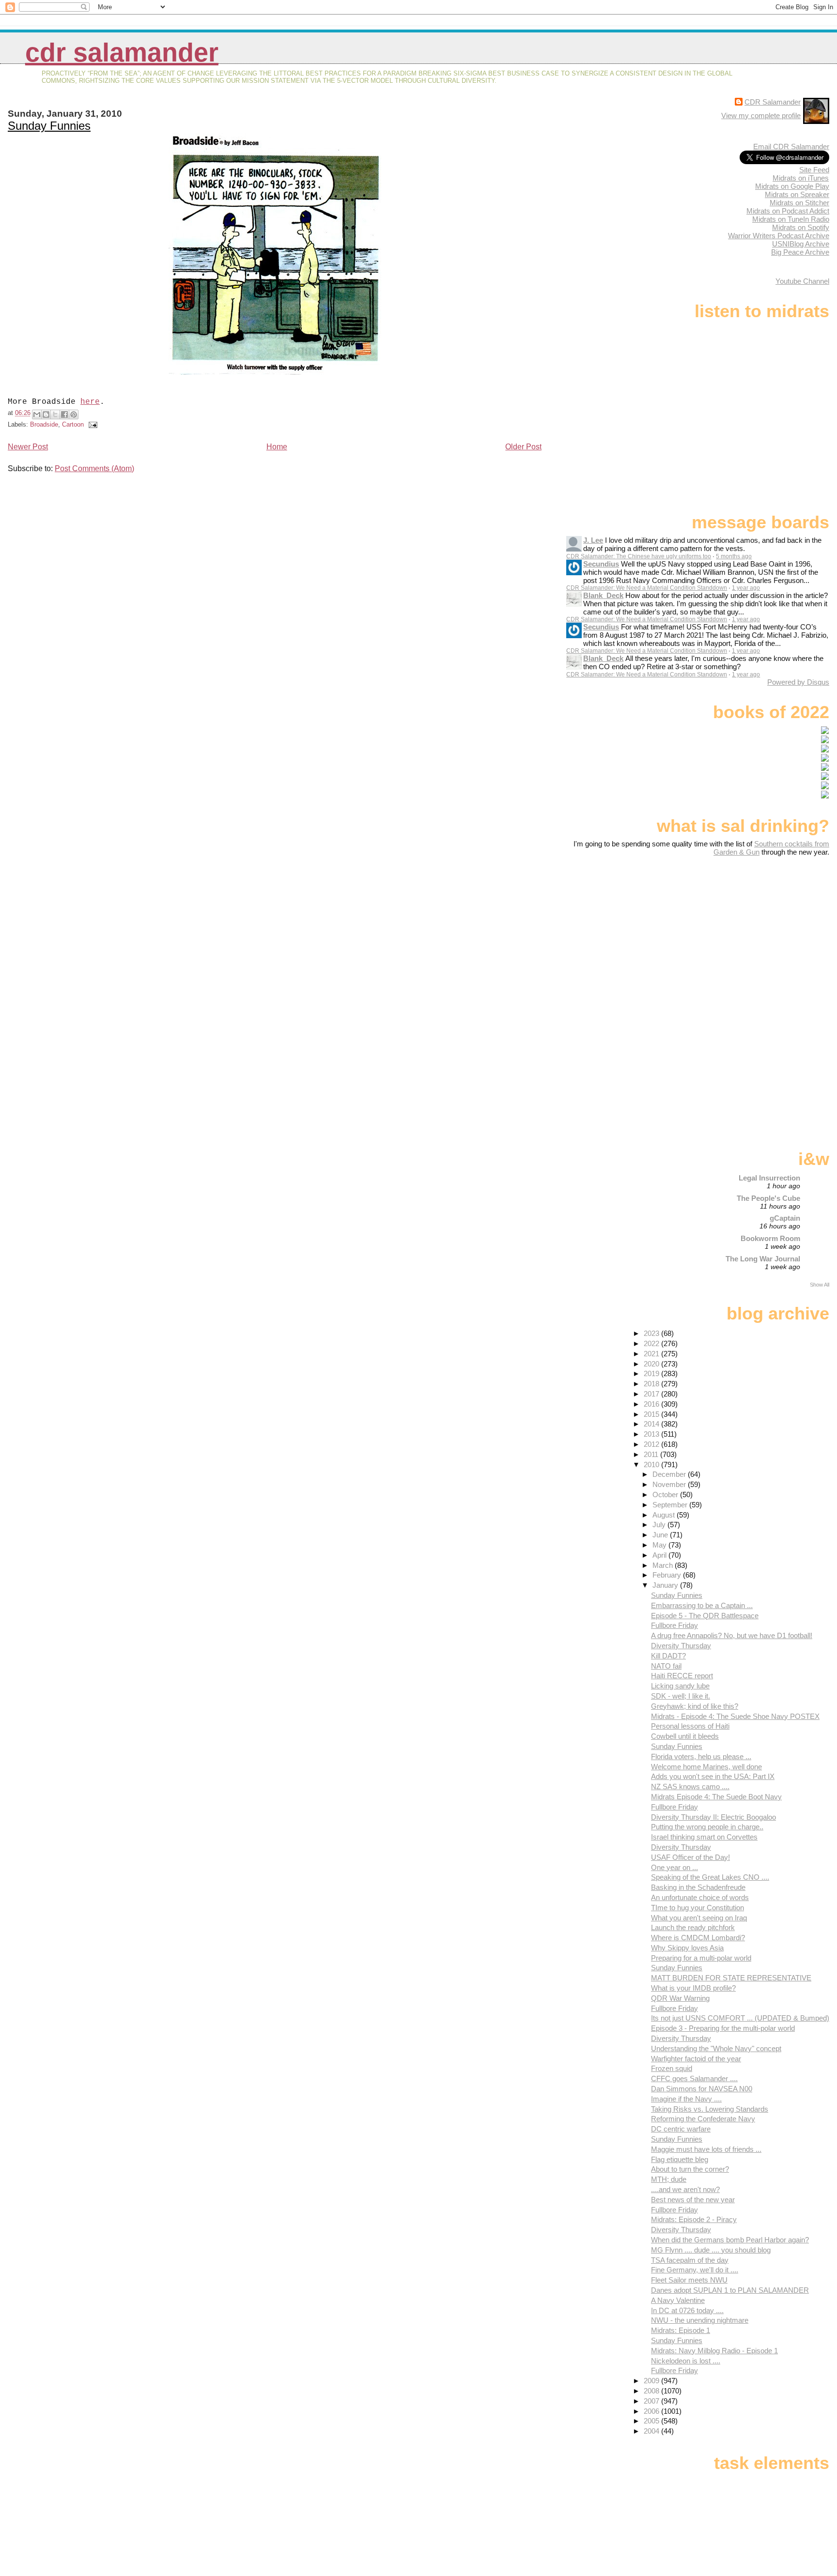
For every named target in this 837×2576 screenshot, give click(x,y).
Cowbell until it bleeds (685, 1736)
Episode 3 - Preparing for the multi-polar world (723, 2028)
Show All (820, 1285)
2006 (652, 2411)
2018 (652, 1384)
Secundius (601, 564)
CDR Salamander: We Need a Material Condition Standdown (647, 588)
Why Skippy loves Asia (687, 1948)
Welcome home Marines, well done (706, 1767)
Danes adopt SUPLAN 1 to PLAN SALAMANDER (730, 2290)
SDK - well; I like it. (681, 1696)
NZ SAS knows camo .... (690, 1786)
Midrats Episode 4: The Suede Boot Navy (716, 1797)
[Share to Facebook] (64, 414)
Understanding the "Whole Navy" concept (716, 2048)
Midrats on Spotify (801, 227)
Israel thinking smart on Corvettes (704, 1837)
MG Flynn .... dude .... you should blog (711, 2250)
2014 (652, 1424)
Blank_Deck (603, 595)
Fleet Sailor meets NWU (689, 2280)
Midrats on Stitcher (799, 203)
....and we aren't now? (685, 2189)
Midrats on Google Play (792, 186)
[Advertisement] (769, 933)
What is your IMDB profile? (693, 1988)
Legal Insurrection (769, 1178)
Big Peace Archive (800, 252)
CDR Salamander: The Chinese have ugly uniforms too (639, 556)
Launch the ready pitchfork (693, 1927)
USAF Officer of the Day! (690, 1857)
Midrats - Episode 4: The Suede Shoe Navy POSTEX (735, 1716)
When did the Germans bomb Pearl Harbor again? (730, 2240)
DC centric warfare (681, 2129)
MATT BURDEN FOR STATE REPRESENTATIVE (731, 1978)
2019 (652, 1373)
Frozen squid (672, 2068)
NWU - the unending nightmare (700, 2320)
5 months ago (734, 556)
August (665, 1515)
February (668, 1575)
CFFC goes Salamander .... (694, 2078)
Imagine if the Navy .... (686, 2099)
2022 (652, 1343)
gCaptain (785, 1218)
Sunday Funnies (49, 126)
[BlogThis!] (46, 414)
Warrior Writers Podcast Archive (779, 236)
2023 (652, 1333)
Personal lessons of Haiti (690, 1726)
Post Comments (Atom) (94, 468)
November (670, 1484)
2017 (652, 1394)
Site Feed (814, 170)
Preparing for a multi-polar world (701, 1958)
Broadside (44, 424)
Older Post (523, 447)
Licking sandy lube (680, 1686)
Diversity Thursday (681, 1646)
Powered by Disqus (798, 682)
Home (277, 447)
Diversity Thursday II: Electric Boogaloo (713, 1817)
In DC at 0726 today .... (687, 2310)
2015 (652, 1414)
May (660, 1545)
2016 (652, 1404)
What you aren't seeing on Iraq (699, 1918)
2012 (652, 1444)
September (671, 1505)
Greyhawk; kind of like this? (695, 1706)
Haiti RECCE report (682, 1676)
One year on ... (674, 1867)
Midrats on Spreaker (797, 194)
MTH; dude (669, 2179)
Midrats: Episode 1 (681, 2330)
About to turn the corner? (690, 2169)
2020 (652, 1364)
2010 (652, 1464)
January (666, 1585)
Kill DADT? (668, 1656)
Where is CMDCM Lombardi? (698, 1938)
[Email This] (37, 414)
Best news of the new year (693, 2200)
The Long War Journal (763, 1259)
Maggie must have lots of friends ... (706, 2149)
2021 (652, 1354)
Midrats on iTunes (801, 178)
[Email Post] (92, 424)
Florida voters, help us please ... (701, 1756)
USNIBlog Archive (801, 244)
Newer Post (28, 447)
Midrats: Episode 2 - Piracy (694, 2219)
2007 (652, 2401)
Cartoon (73, 424)
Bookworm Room (770, 1238)
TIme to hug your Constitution (697, 1908)
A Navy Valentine (678, 2300)
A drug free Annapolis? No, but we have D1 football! (732, 1635)
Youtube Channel (802, 281)
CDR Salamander (122, 53)
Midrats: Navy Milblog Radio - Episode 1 (714, 2351)
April (660, 1555)
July (660, 1525)
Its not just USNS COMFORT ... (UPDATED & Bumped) (740, 2018)
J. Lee (593, 540)
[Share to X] (55, 414)
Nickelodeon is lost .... (686, 2361)
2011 (652, 1454)
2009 (652, 2381)
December (670, 1474)
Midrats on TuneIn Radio (791, 219)
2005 (652, 2421)
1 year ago (746, 588)
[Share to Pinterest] (74, 414)
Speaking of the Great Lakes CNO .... (710, 1877)
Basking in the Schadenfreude (698, 1887)
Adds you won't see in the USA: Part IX (713, 1776)
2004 (652, 2431)
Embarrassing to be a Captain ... (702, 1605)
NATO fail (666, 1666)
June (661, 1535)
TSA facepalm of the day (690, 2260)
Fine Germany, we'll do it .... (695, 2270)
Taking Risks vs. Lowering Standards (710, 2109)
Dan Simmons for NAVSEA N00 (702, 2089)
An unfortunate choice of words (700, 1897)
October (666, 1495)
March (664, 1565)
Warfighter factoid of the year (696, 2059)
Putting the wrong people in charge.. (707, 1827)
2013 (652, 1434)
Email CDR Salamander (791, 146)
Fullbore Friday (674, 1625)
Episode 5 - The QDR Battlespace (705, 1616)
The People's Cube (768, 1198)
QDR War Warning (680, 1998)
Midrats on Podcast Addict (788, 211)
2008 (652, 2391)
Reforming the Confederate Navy (703, 2119)
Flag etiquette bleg (680, 2159)
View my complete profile (761, 115)
